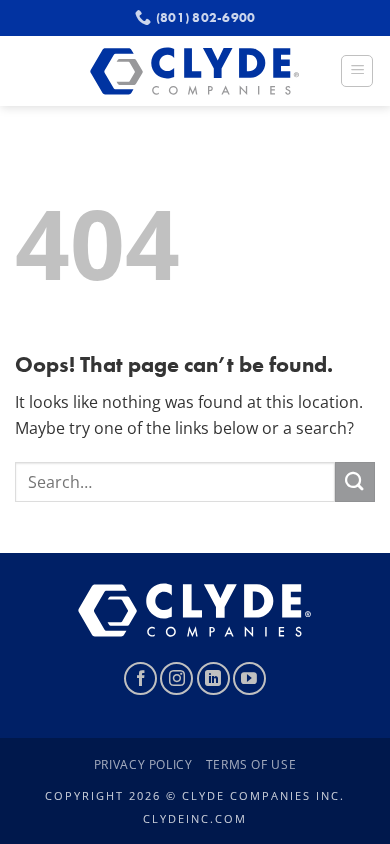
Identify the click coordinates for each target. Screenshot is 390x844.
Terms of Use (251, 764)
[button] (357, 71)
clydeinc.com (195, 818)
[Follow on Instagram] (176, 678)
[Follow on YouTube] (249, 678)
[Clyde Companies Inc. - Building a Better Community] (195, 71)
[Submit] (355, 481)
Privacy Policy (143, 764)
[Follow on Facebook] (140, 678)
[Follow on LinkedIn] (213, 678)
